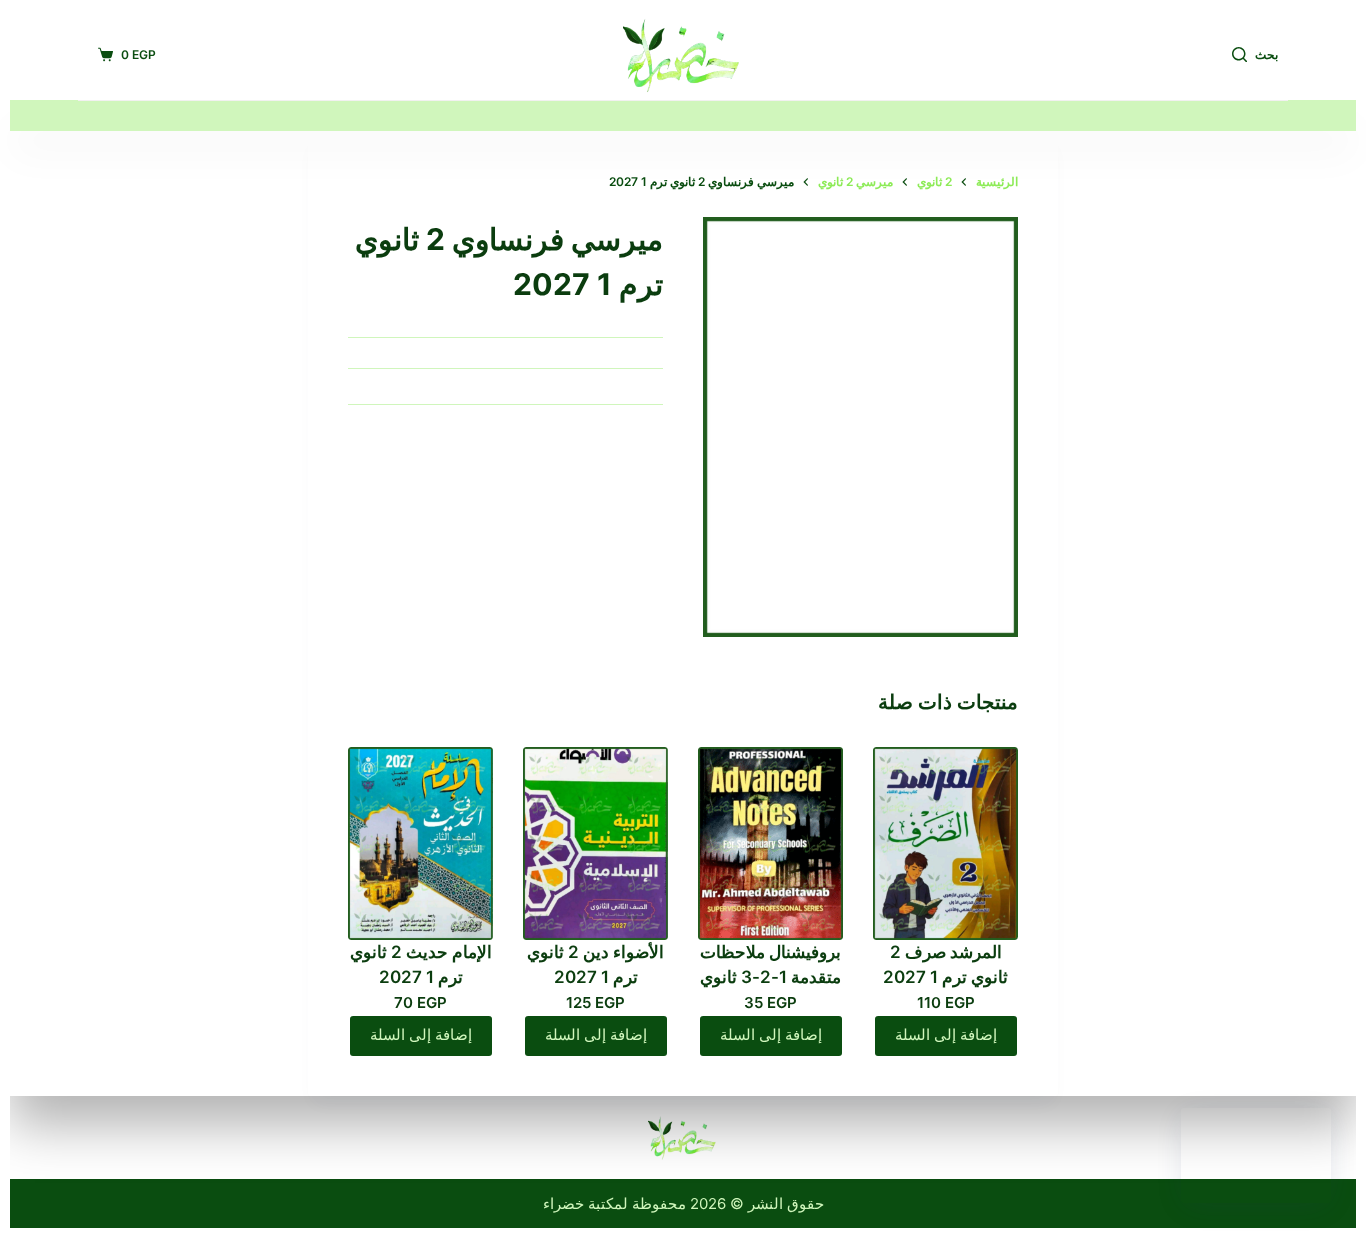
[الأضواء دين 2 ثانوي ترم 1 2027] (595, 843)
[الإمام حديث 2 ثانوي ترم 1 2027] (420, 843)
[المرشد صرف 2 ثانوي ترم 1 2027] (945, 843)
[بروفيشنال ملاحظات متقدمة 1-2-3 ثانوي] (770, 843)
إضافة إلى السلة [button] (946, 1034)
